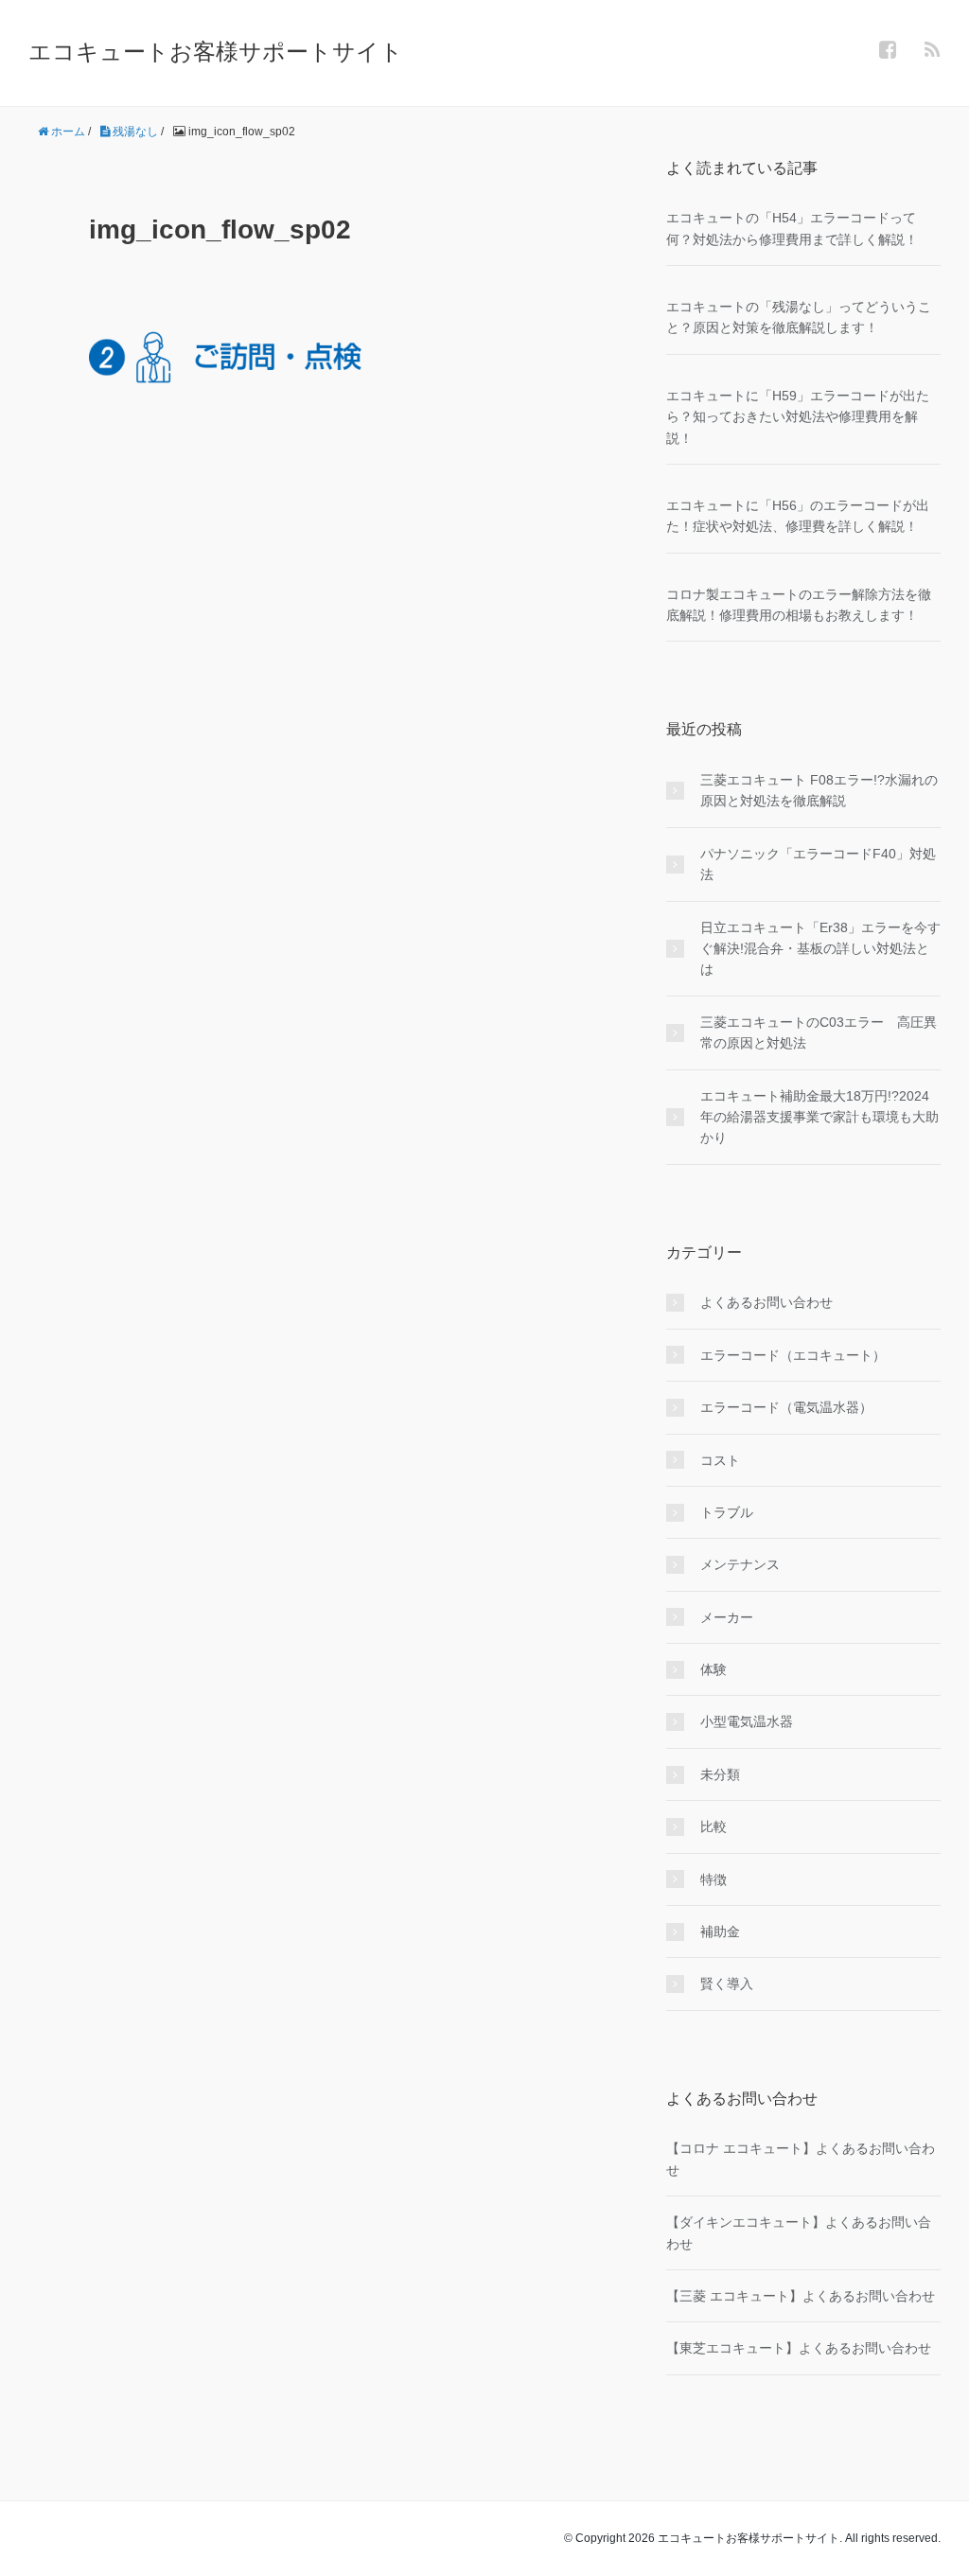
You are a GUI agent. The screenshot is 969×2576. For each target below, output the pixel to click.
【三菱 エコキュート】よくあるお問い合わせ (801, 2296)
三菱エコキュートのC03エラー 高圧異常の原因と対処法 (819, 1032)
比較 (714, 1826)
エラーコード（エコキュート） (793, 1355)
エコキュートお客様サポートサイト (216, 52)
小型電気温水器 (747, 1721)
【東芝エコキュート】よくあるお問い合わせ (799, 2348)
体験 (714, 1669)
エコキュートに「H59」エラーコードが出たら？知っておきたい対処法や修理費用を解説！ (798, 417)
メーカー (727, 1617)
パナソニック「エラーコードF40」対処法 (818, 864)
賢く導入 (727, 1984)
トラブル (727, 1512)
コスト (720, 1460)
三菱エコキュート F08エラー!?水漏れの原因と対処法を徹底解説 (819, 790)
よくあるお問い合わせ (766, 1302)
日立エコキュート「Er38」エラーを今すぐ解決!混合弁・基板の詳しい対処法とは (820, 949)
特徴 (714, 1879)
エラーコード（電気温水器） (786, 1407)
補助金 (720, 1932)
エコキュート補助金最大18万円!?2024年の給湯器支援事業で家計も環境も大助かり (819, 1117)
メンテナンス (740, 1564)
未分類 (720, 1774)
